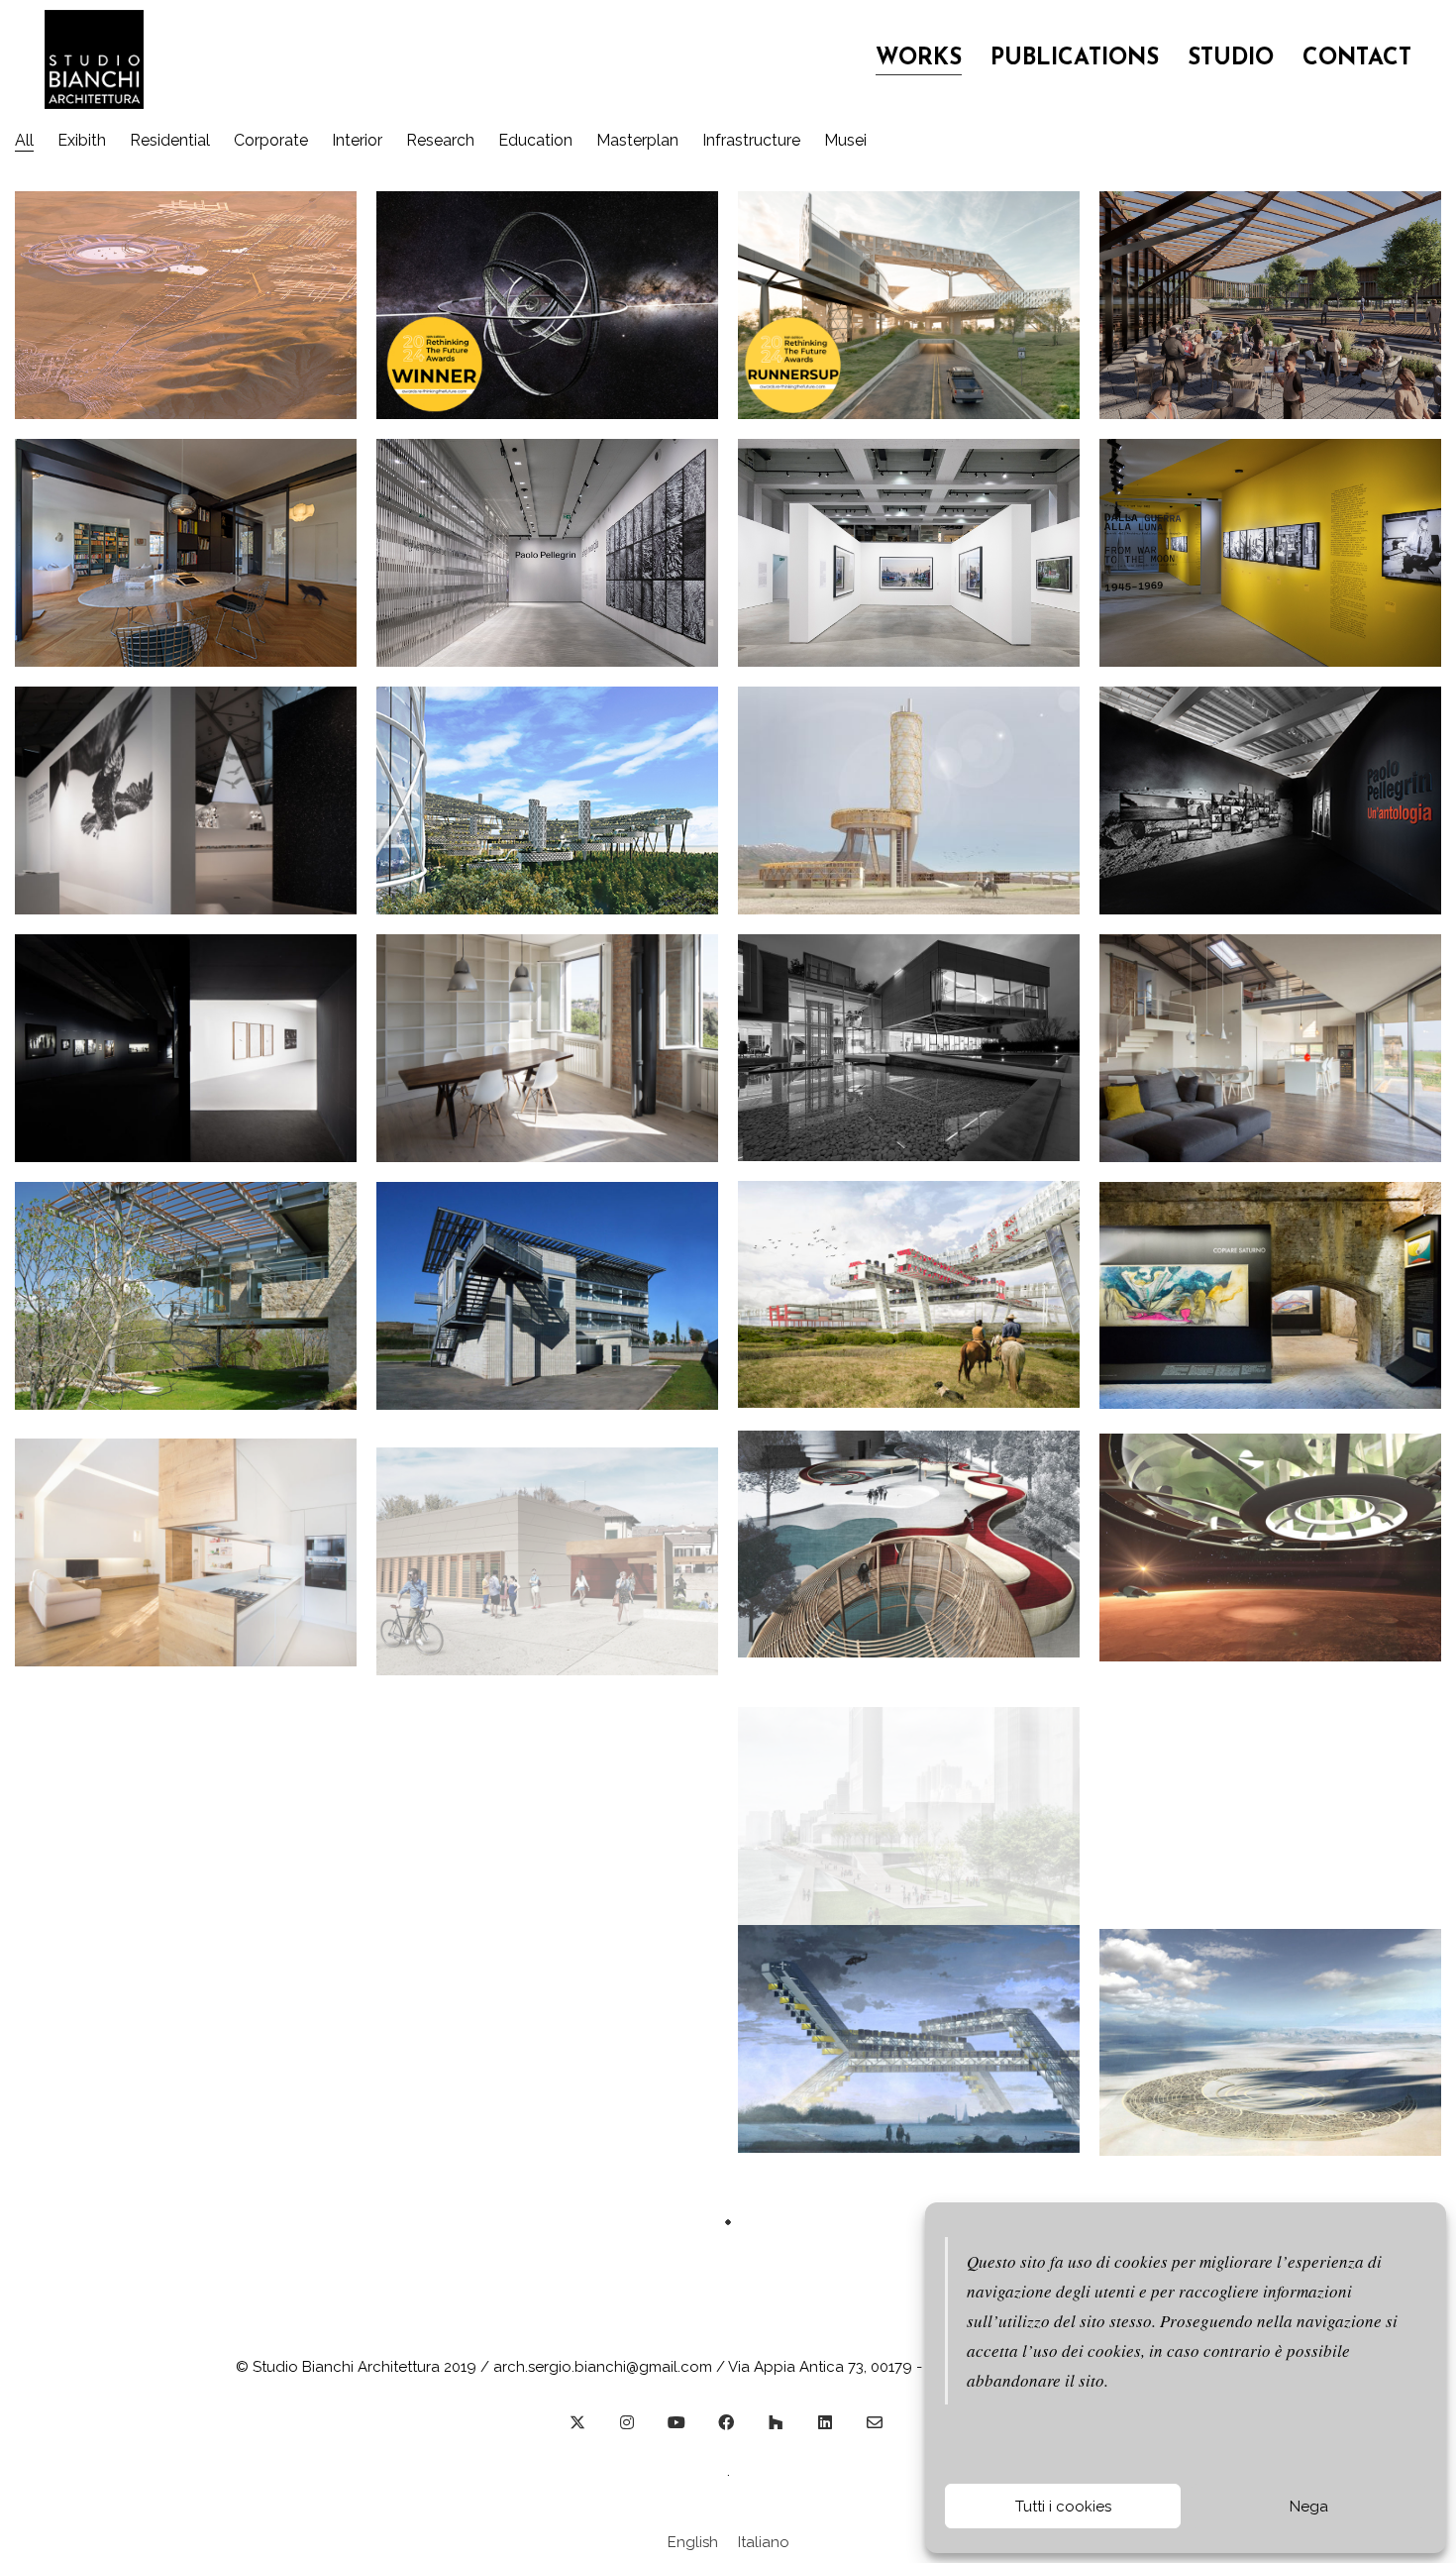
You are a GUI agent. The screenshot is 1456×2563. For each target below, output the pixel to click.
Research (440, 140)
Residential (170, 140)
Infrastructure (751, 140)
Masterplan (637, 140)
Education (535, 140)
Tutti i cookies (1063, 2507)
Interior (357, 140)
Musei (845, 140)
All (24, 140)
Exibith (82, 140)
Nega (1309, 2507)
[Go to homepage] (94, 59)
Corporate (271, 140)
